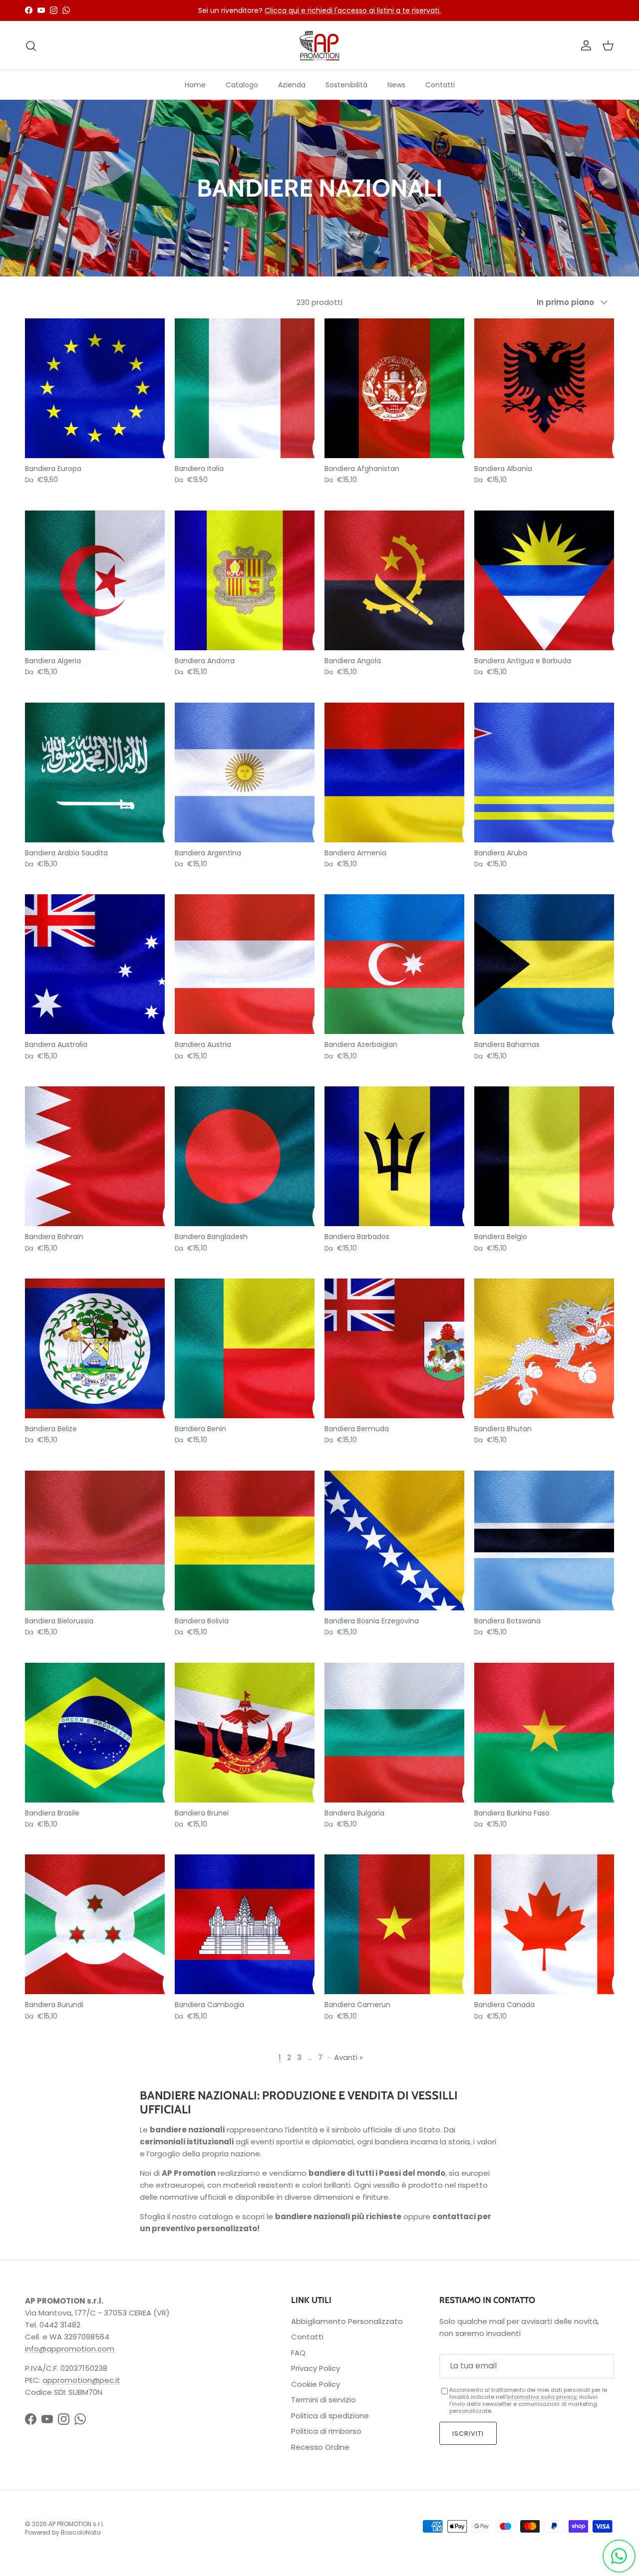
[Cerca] (31, 46)
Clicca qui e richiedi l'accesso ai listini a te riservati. (353, 10)
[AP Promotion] (319, 46)
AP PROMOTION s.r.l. (76, 2524)
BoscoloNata (81, 2532)
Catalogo (242, 85)
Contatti (440, 85)
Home (195, 85)
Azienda (292, 85)
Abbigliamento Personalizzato (347, 2321)
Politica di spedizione (330, 2416)
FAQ (298, 2353)
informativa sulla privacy (542, 2397)
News (396, 85)
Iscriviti (468, 2434)
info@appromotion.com (70, 2349)
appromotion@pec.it (81, 2380)
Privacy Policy (316, 2368)
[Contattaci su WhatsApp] (619, 2556)
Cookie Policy (316, 2384)
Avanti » (348, 2057)
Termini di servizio (323, 2400)
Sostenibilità (346, 85)
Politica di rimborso (326, 2431)
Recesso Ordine (320, 2447)
